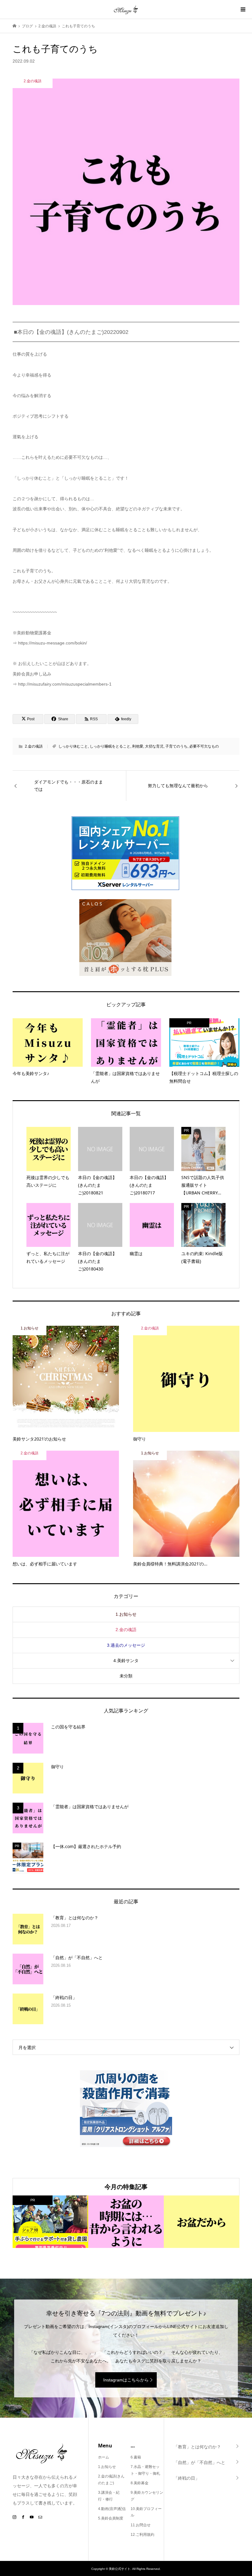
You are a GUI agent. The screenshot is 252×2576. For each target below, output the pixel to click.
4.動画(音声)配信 (112, 2509)
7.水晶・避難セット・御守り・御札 (145, 2470)
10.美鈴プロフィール (146, 2512)
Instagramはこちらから (126, 2380)
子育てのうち (176, 746)
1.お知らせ (126, 1614)
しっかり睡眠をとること (110, 746)
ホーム (104, 2457)
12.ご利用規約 (142, 2535)
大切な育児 (154, 746)
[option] (50, 2222)
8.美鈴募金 (140, 2483)
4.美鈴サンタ (126, 1661)
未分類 (126, 1676)
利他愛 (138, 746)
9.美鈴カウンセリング (147, 2496)
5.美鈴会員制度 (111, 2518)
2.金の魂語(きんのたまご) (111, 2480)
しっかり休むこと (73, 746)
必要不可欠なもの (204, 746)
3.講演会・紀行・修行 (109, 2496)
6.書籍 (136, 2457)
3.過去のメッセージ (126, 1645)
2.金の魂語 (34, 746)
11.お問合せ (141, 2525)
